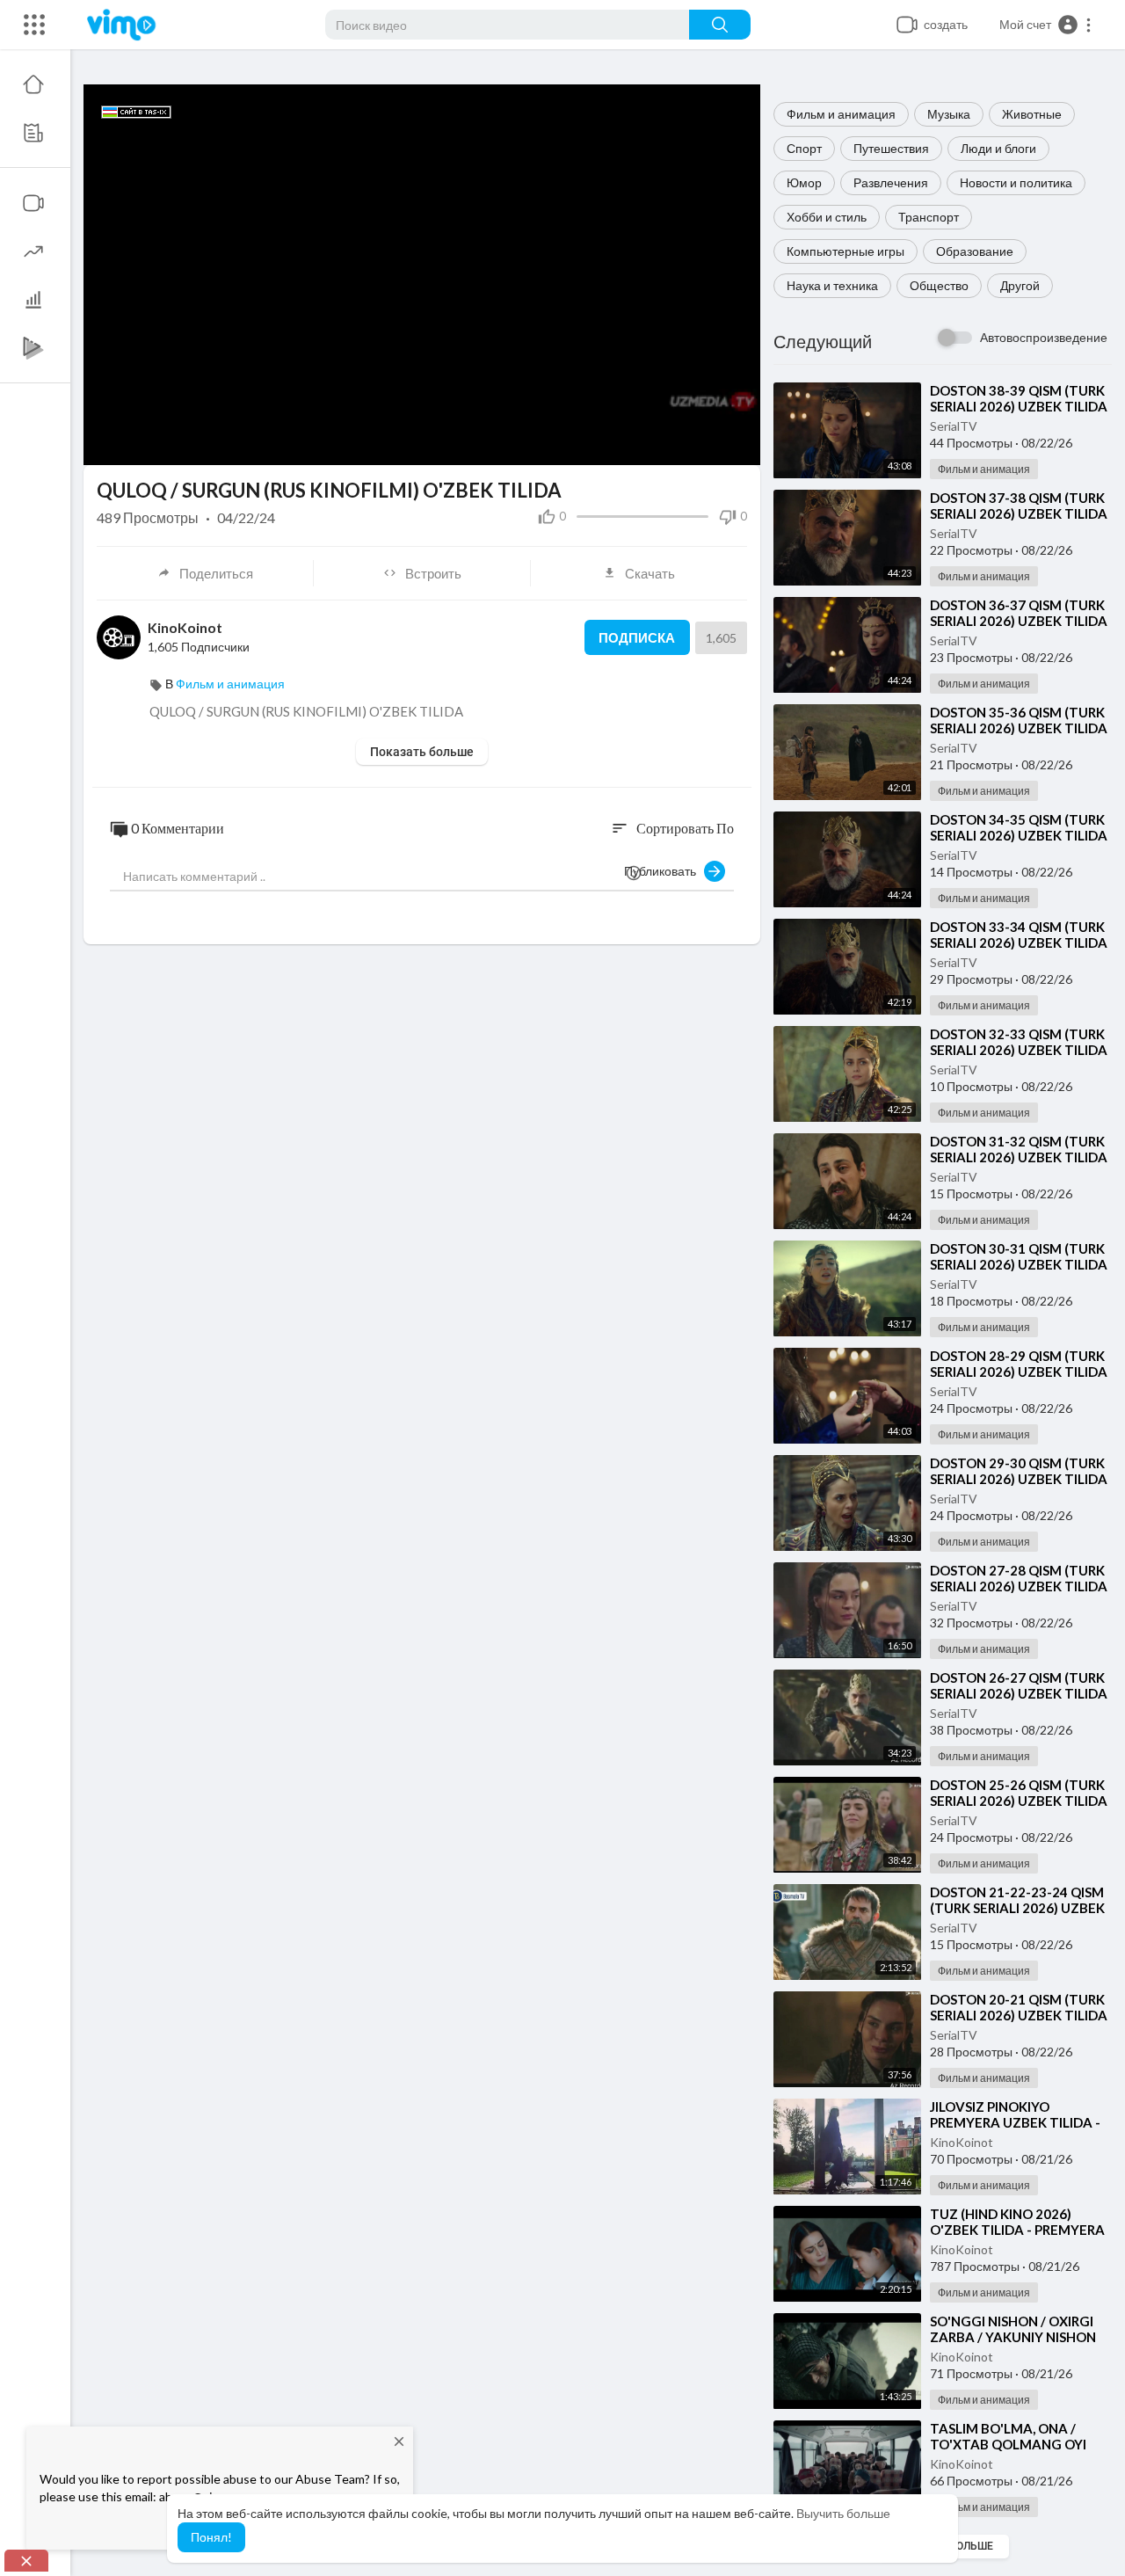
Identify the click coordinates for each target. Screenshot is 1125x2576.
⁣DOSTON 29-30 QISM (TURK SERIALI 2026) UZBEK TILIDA (1019, 1471)
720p (702, 400)
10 (646, 444)
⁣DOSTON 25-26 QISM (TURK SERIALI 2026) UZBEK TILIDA (1019, 1793)
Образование (975, 251)
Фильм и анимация (841, 114)
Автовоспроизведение (1044, 337)
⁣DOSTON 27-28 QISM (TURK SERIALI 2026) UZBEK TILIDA (1019, 1578)
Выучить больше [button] (843, 2513)
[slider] (362, 443)
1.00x (618, 444)
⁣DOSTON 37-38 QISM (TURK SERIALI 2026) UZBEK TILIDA (1019, 506)
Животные (1032, 114)
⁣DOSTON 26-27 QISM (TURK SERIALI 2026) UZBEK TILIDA (1019, 1685)
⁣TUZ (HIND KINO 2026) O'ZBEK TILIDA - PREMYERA (1017, 2222)
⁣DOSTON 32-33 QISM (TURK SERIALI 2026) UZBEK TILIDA (1019, 1042)
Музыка (949, 114)
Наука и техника (832, 285)
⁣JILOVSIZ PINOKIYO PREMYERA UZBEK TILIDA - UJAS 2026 (1015, 2122)
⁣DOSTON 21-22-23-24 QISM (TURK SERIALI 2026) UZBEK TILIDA (1017, 1908)
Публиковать (664, 871)
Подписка (637, 637)
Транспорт (929, 217)
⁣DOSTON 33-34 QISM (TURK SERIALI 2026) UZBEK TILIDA (1019, 935)
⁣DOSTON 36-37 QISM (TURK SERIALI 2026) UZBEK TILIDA (1019, 613)
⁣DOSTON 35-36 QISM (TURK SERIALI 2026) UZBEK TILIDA (1019, 720)
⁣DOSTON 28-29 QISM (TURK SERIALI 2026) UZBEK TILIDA (1019, 1364)
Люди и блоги (998, 148)
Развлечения (891, 182)
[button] (1046, 25)
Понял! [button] (211, 2537)
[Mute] (676, 443)
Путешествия (891, 148)
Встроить (433, 573)
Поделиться (216, 573)
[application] (422, 275)
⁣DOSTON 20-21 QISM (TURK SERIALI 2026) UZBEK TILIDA (1019, 2007)
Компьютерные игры (846, 251)
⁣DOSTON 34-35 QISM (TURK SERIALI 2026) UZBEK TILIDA (1019, 827)
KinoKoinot (962, 2142)
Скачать (650, 573)
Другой (1020, 285)
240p (708, 444)
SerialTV (954, 426)
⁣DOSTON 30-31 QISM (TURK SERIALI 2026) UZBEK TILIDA (1019, 1256)
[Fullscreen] (736, 443)
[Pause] (106, 443)
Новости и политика (1016, 182)
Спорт (804, 148)
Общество (939, 285)
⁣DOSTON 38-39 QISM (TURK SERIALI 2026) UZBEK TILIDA (1019, 398)
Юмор (804, 182)
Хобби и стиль (827, 217)
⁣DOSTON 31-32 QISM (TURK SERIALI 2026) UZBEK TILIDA (1019, 1149)
